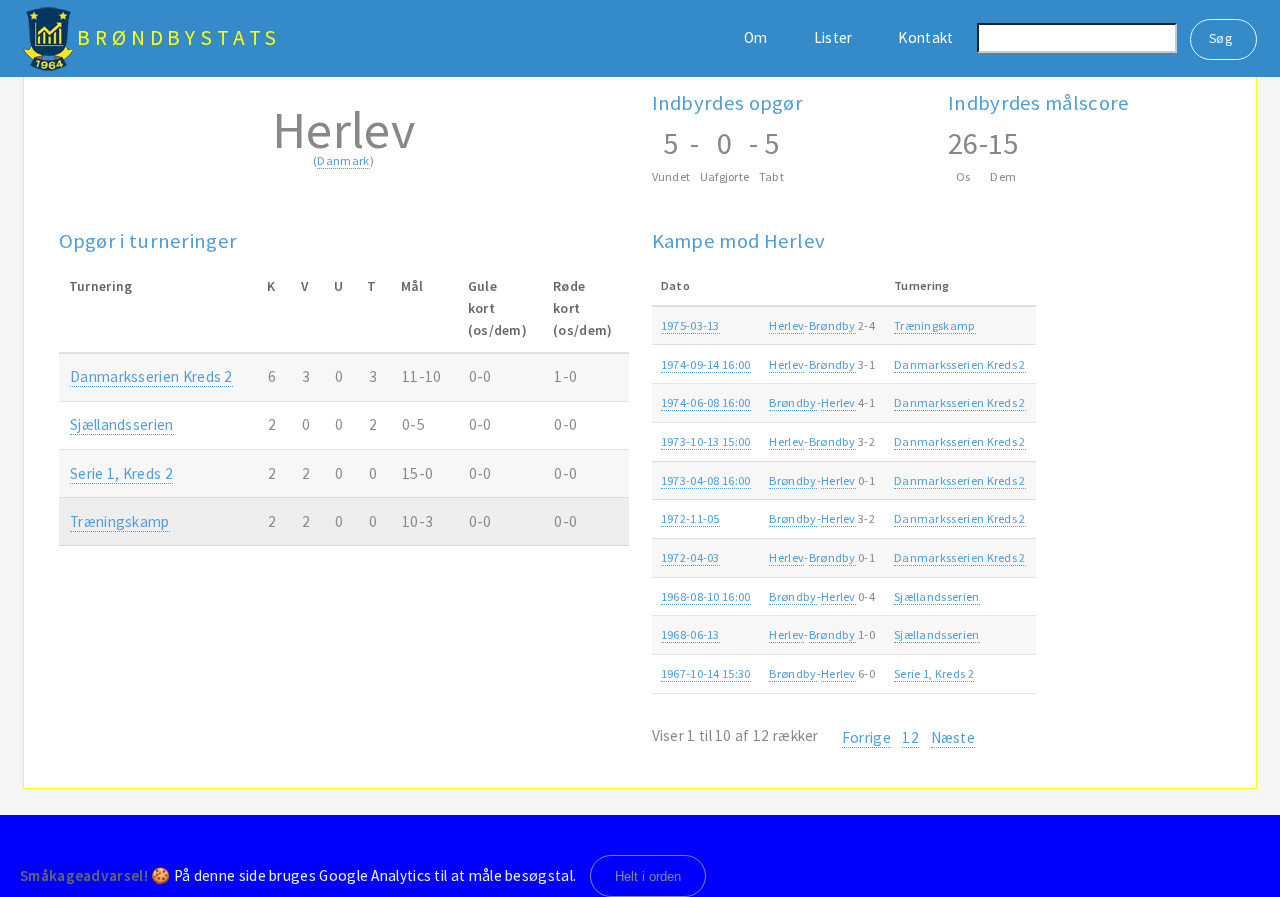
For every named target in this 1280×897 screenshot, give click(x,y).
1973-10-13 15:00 (706, 441)
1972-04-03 (690, 557)
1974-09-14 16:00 (706, 364)
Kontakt (925, 37)
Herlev (786, 325)
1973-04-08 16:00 (706, 480)
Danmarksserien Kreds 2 (151, 376)
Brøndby (832, 325)
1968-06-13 (690, 634)
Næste (953, 737)
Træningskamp (120, 521)
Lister (833, 37)
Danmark (343, 160)
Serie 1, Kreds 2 (121, 473)
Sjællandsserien (122, 424)
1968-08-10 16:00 (706, 596)
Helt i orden (648, 876)
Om (756, 37)
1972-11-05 (690, 518)
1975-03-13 (690, 325)
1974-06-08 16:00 (706, 402)
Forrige (866, 737)
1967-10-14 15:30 (706, 673)
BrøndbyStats (179, 37)
